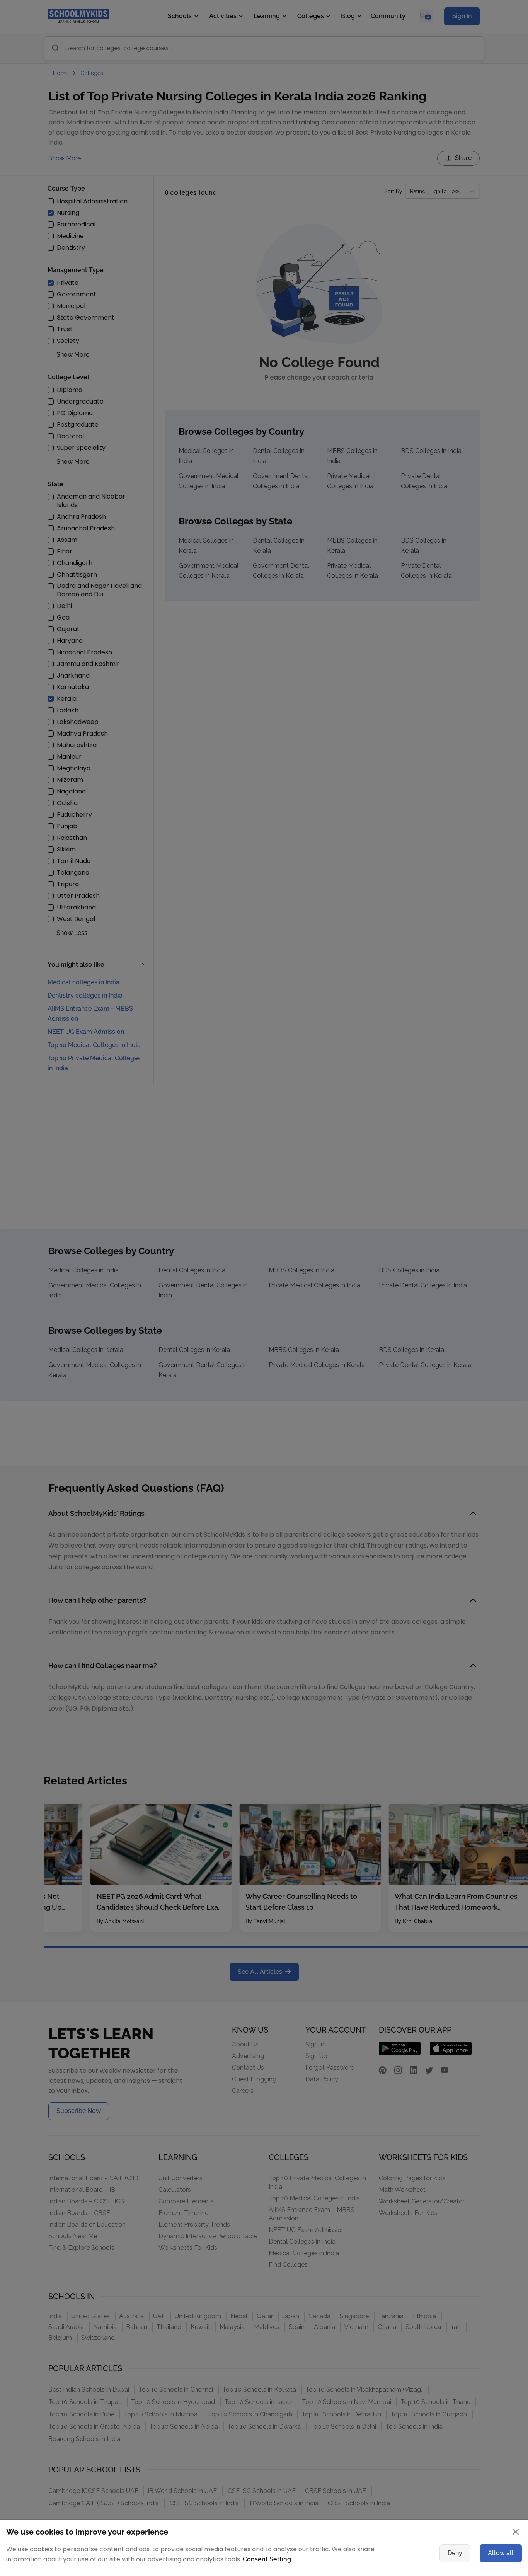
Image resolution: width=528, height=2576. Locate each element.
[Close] (475, 1213)
